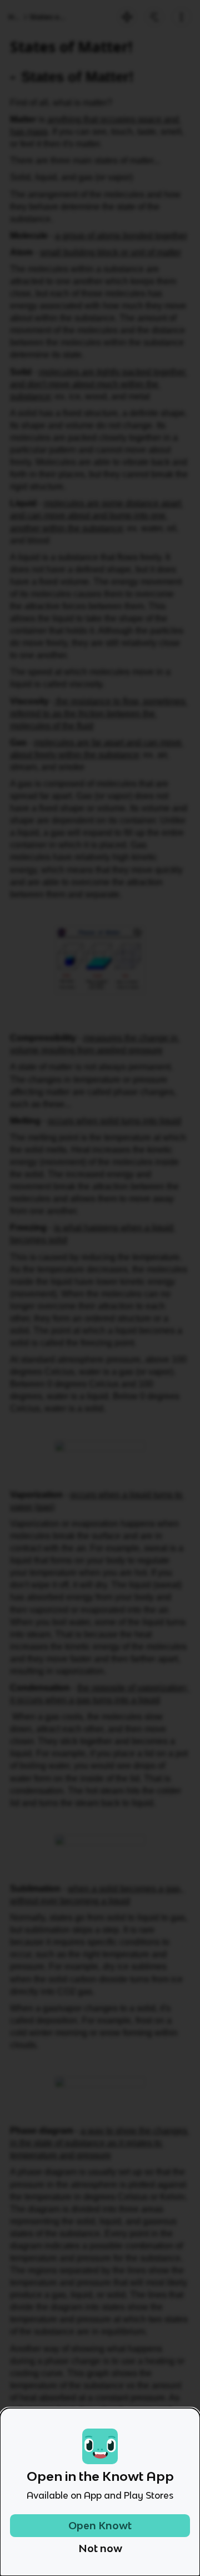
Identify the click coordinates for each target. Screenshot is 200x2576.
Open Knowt (100, 2526)
